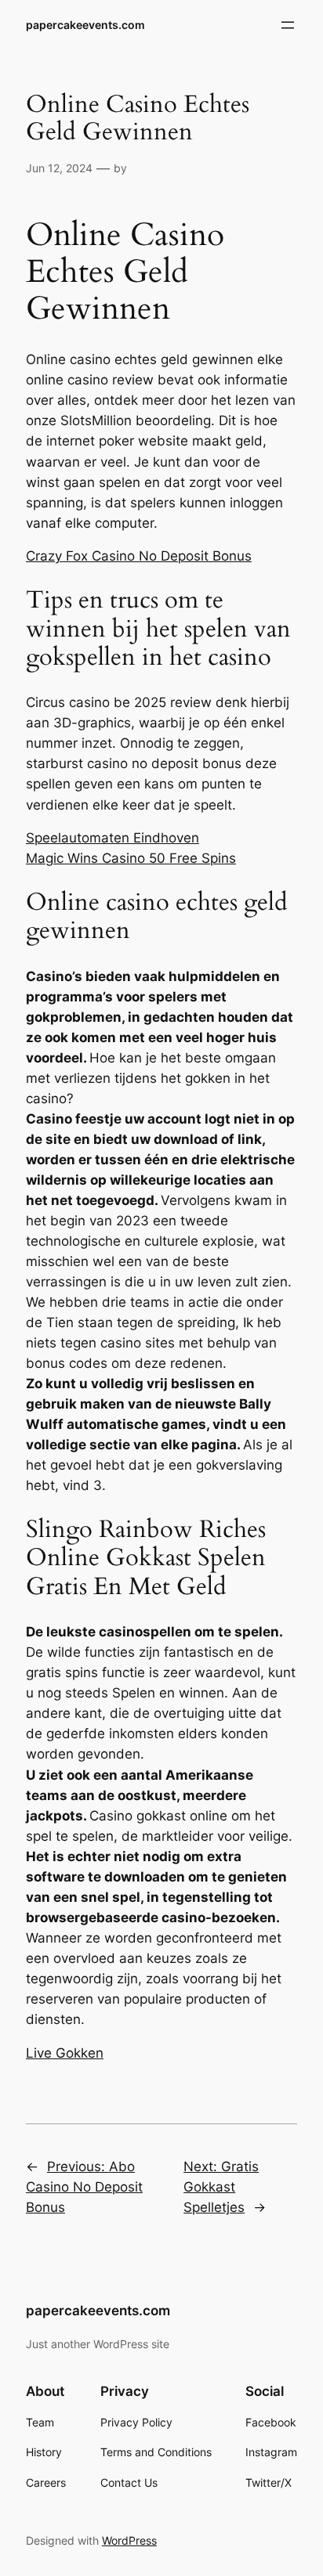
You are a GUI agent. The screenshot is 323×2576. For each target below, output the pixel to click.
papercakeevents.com (85, 25)
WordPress (129, 2540)
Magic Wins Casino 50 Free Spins (131, 858)
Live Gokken (65, 2053)
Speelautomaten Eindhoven (113, 838)
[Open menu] (288, 25)
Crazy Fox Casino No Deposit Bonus (139, 556)
